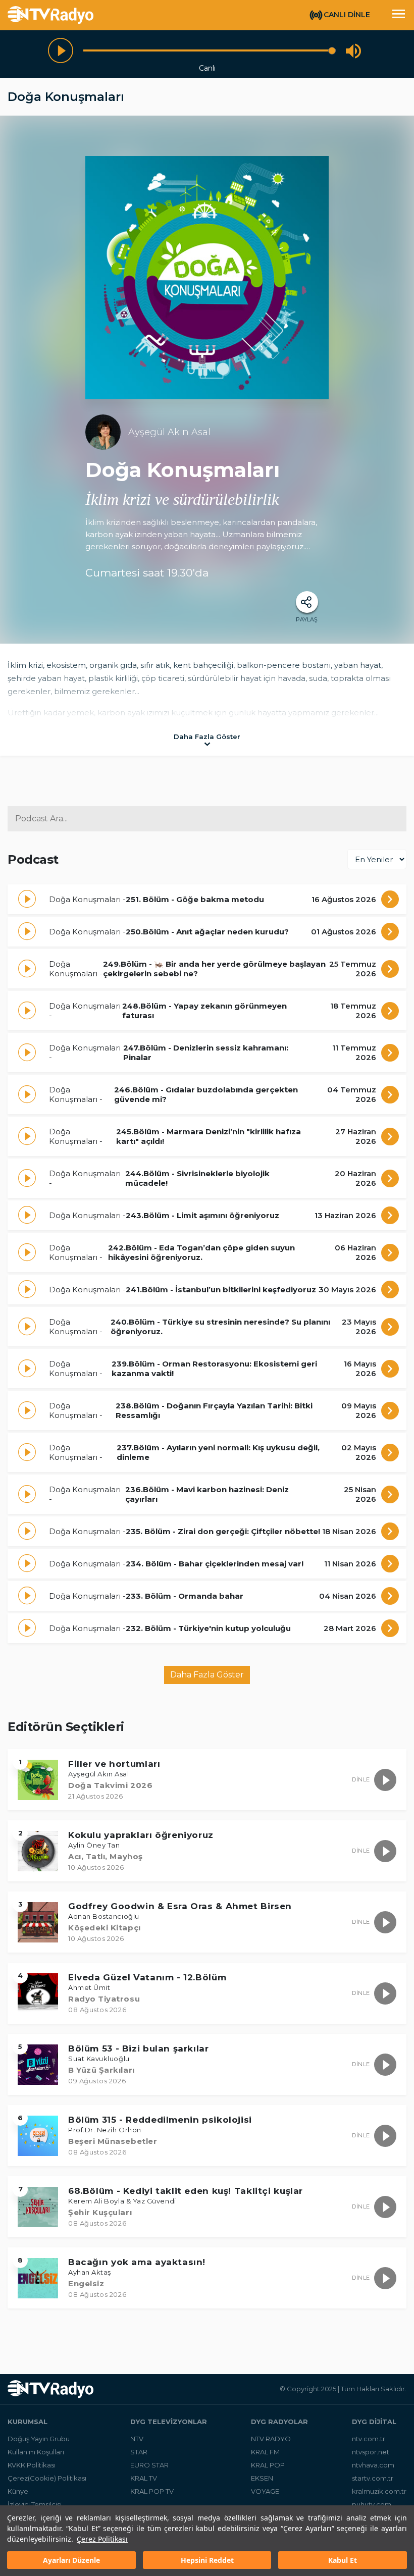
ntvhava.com (373, 2465)
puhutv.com (372, 2504)
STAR (139, 2452)
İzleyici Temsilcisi (35, 2504)
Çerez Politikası (102, 2539)
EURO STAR (149, 2465)
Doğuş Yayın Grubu (39, 2439)
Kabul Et (343, 2560)
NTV (137, 2439)
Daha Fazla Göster (207, 1675)
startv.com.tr (373, 2478)
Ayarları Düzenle (71, 2560)
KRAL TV (144, 2478)
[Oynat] (61, 50)
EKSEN (262, 2478)
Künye (18, 2491)
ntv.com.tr (369, 2439)
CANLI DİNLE (347, 15)
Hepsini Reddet (207, 2560)
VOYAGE (265, 2491)
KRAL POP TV (152, 2491)
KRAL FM (265, 2452)
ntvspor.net (371, 2452)
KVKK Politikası (32, 2465)
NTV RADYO (271, 2439)
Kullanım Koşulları (36, 2452)
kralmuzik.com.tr (379, 2491)
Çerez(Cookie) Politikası (47, 2478)
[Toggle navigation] (398, 15)
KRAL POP (268, 2465)
